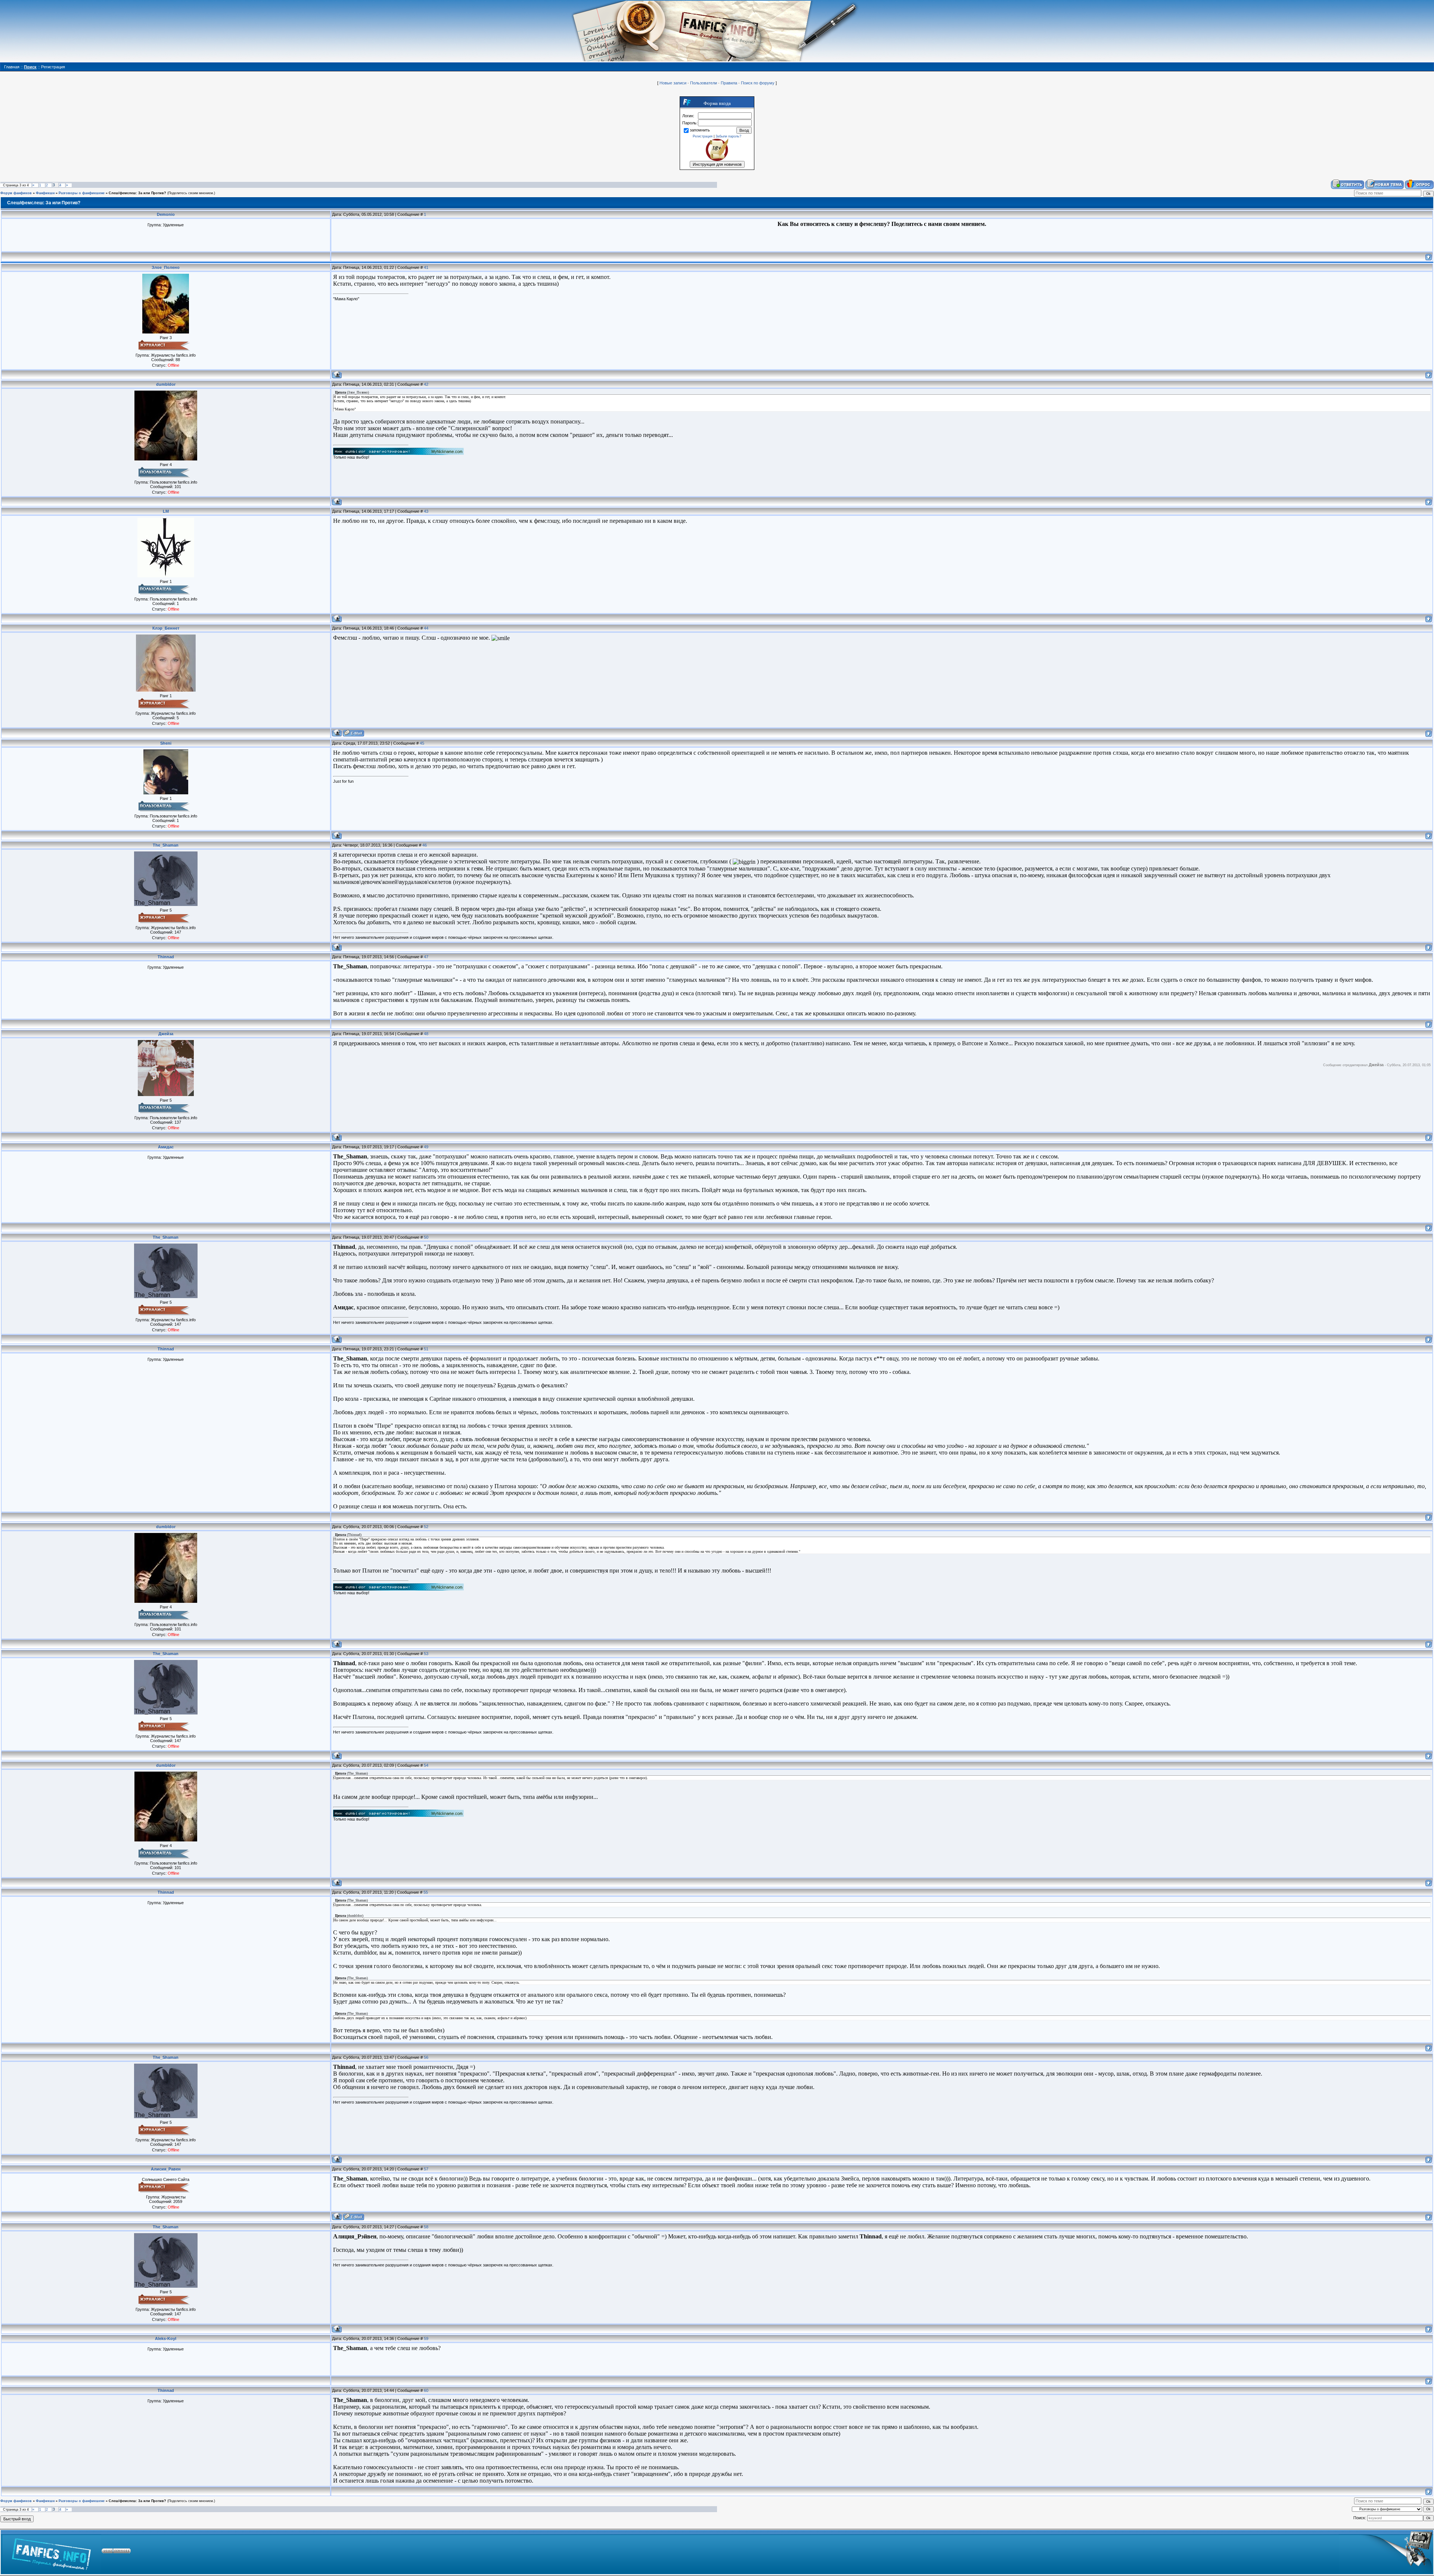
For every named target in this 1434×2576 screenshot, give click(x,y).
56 (426, 2057)
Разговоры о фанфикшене (82, 193)
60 (426, 2390)
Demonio (166, 214)
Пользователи (704, 83)
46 (425, 845)
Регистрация (703, 136)
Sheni (166, 743)
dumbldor (166, 384)
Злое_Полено (166, 267)
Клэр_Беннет (166, 628)
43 (426, 511)
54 (426, 1765)
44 (426, 628)
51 (426, 1349)
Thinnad (166, 957)
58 (426, 2227)
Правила (729, 83)
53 (426, 1654)
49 (426, 1147)
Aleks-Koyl (166, 2338)
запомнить (700, 130)
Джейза (166, 1034)
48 (426, 1034)
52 (426, 1527)
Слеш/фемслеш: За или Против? (137, 193)
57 (426, 2169)
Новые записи (673, 83)
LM (166, 511)
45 (422, 743)
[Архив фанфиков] (1386, 2552)
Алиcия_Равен (166, 2169)
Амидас (166, 1147)
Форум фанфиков (16, 193)
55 (426, 1892)
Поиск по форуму (758, 83)
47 (426, 957)
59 (426, 2338)
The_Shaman (166, 845)
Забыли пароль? (728, 136)
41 (426, 267)
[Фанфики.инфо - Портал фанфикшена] (51, 2552)
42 (426, 384)
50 (426, 1237)
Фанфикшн (45, 193)
